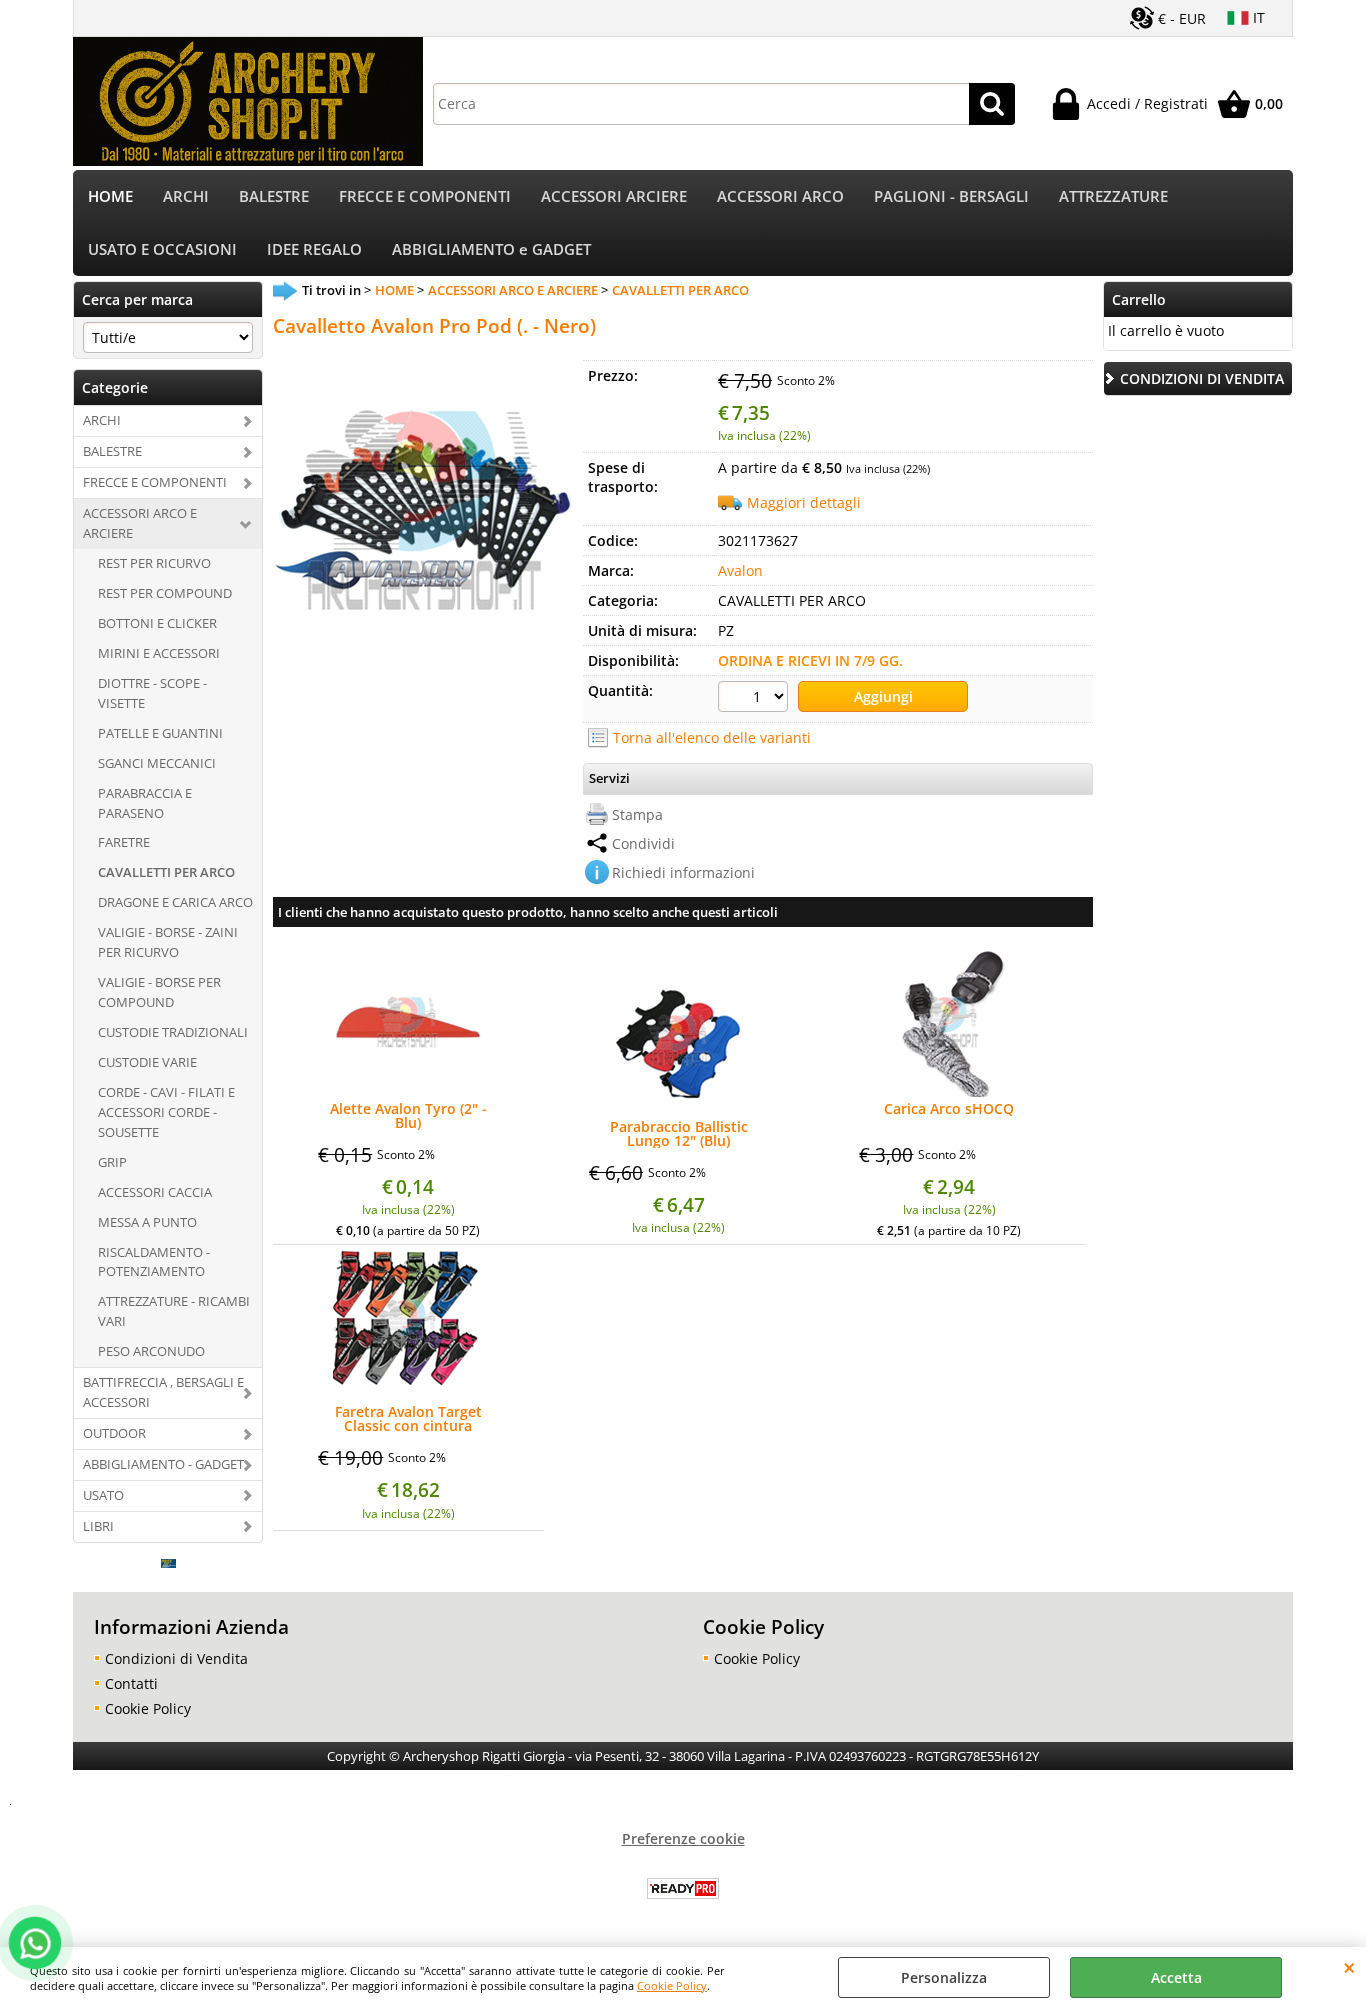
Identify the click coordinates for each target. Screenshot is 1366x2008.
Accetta (1176, 1977)
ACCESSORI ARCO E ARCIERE (140, 523)
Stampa (637, 814)
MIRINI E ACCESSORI (159, 653)
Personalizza (944, 1977)
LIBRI (98, 1526)
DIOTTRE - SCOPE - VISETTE (152, 693)
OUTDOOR (114, 1433)
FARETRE (124, 842)
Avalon (740, 570)
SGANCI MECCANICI (157, 763)
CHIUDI (1349, 1967)
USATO (103, 1495)
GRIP (112, 1162)
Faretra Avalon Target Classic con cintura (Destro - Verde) (408, 1419)
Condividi (643, 843)
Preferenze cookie (683, 1838)
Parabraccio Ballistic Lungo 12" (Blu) (679, 1134)
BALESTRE (274, 196)
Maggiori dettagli (804, 502)
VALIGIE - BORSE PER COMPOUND (159, 992)
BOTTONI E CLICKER (157, 623)
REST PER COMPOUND (165, 593)
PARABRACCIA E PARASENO (145, 803)
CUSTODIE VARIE (147, 1062)
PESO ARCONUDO (151, 1351)
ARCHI (186, 196)
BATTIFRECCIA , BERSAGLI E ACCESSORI (163, 1392)
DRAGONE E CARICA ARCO (175, 902)
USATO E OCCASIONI (162, 249)
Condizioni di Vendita (176, 1658)
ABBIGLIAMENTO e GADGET (491, 249)
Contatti (131, 1683)
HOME (110, 196)
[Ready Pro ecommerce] (683, 1888)
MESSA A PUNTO (147, 1222)
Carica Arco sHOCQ (949, 1110)
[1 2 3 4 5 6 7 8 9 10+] (755, 699)
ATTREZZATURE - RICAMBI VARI (174, 1311)
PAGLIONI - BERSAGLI (951, 196)
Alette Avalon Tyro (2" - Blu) (408, 1116)
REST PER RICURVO (154, 563)
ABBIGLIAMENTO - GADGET (163, 1464)
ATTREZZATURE (1113, 196)
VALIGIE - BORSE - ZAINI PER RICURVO (168, 942)
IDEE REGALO (314, 249)
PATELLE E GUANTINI (160, 733)
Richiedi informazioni (683, 872)
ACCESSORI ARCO (780, 196)
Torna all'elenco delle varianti (712, 737)
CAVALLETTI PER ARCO (166, 872)
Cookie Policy (672, 1985)
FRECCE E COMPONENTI (425, 196)
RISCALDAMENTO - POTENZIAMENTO (154, 1262)
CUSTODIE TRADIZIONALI (173, 1032)
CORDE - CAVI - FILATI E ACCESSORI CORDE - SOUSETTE (166, 1112)
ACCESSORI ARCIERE (614, 196)
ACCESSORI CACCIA (155, 1192)
